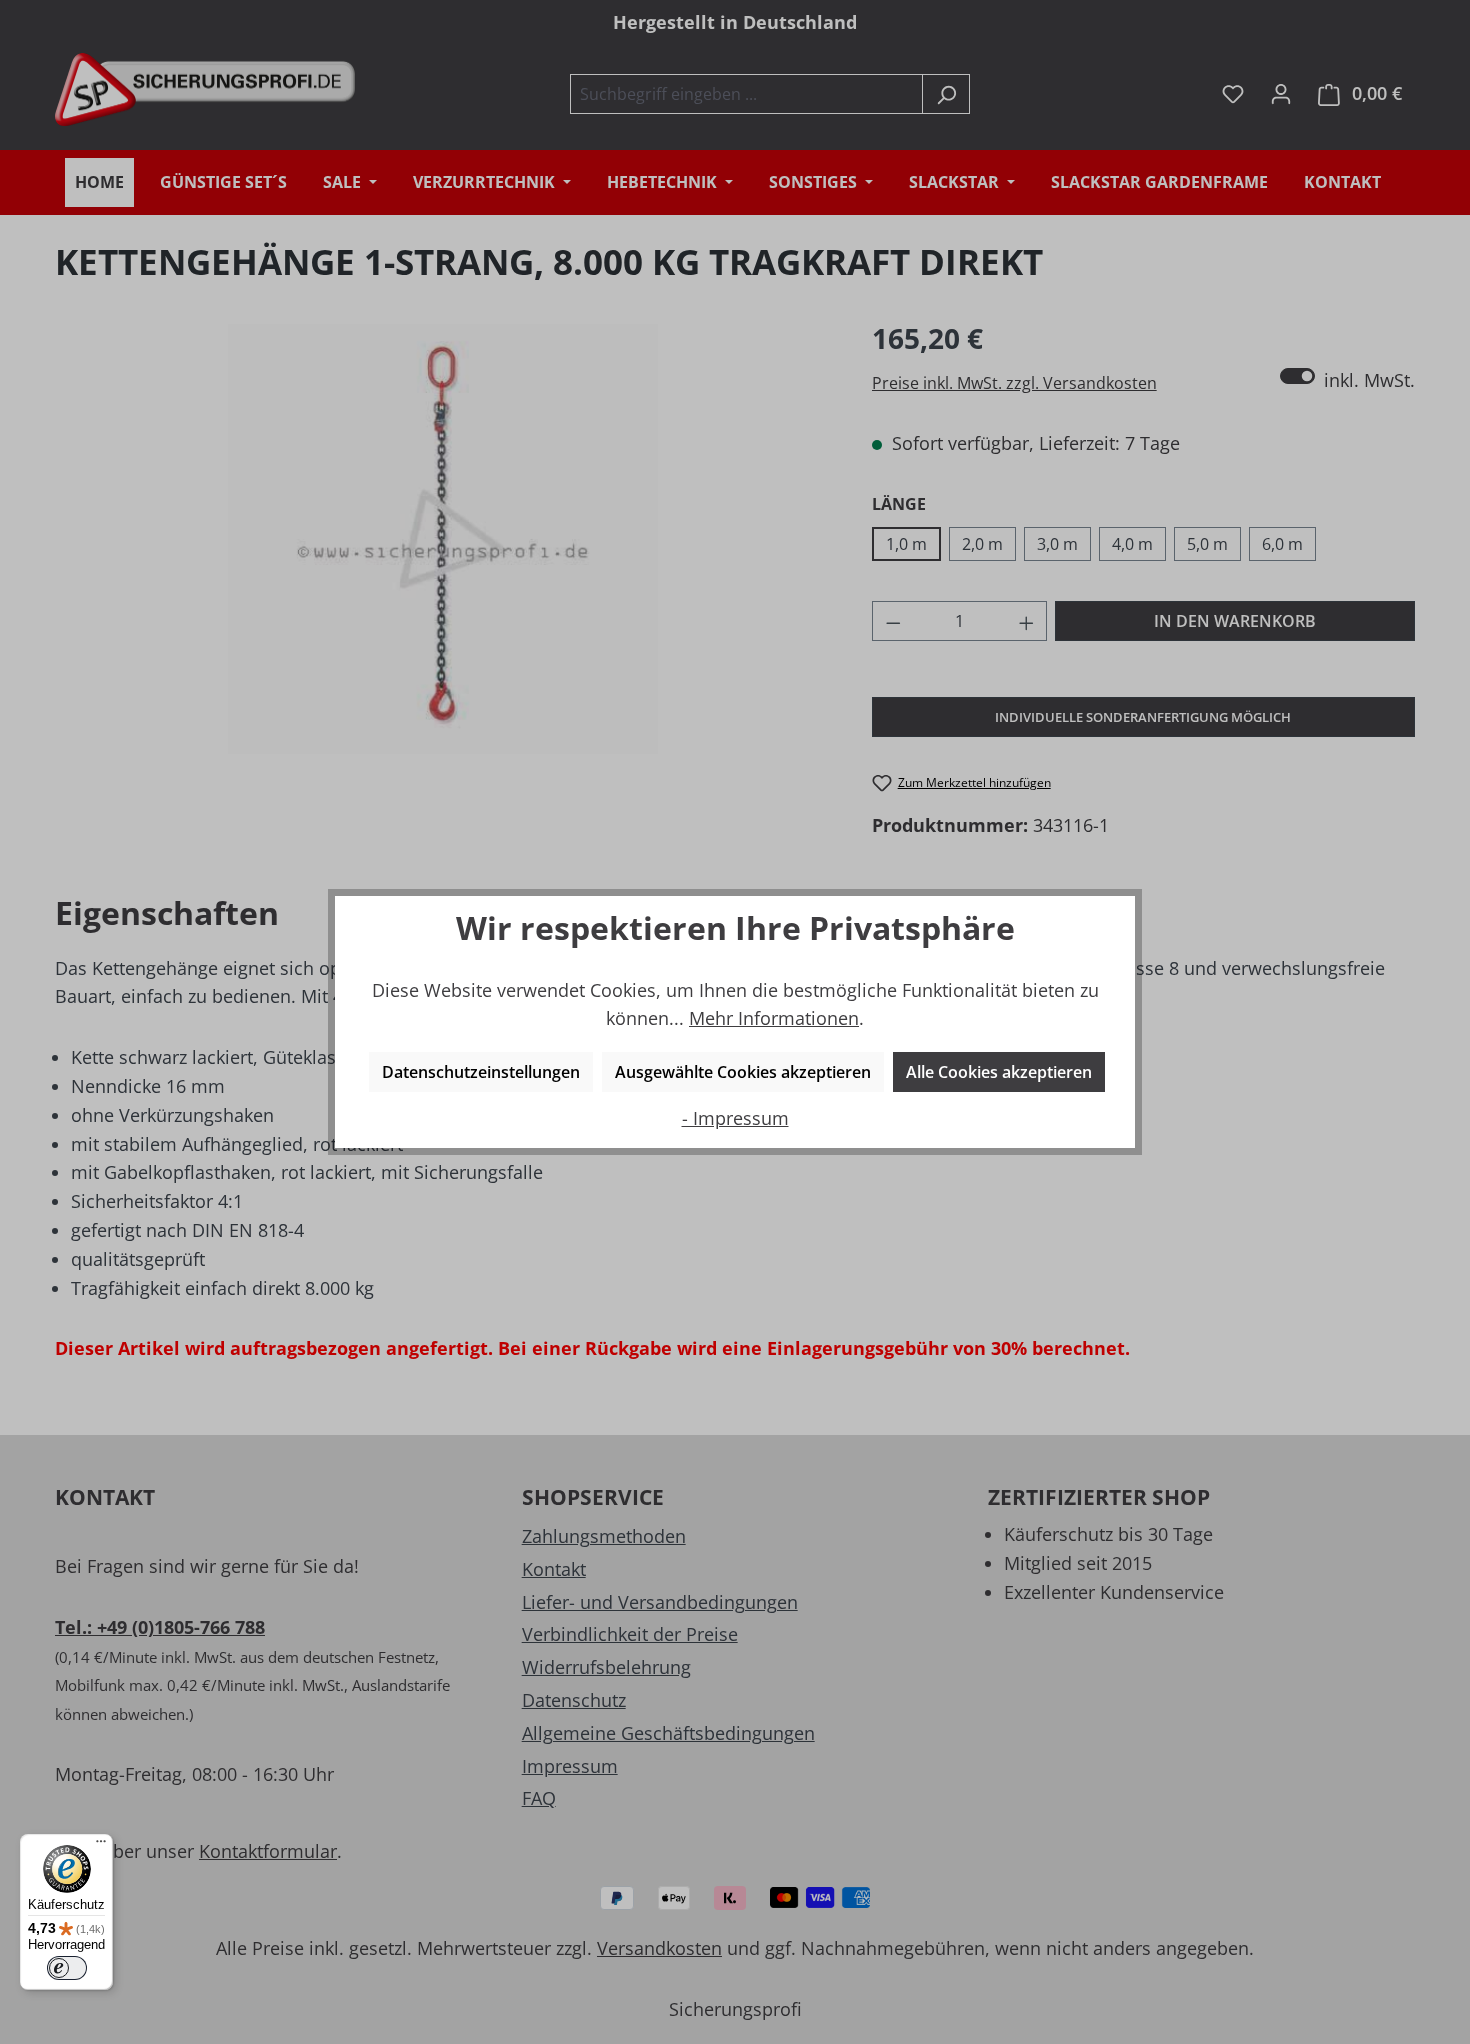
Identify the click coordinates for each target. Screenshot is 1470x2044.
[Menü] (101, 1846)
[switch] (67, 1968)
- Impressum (735, 1118)
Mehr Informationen (774, 1018)
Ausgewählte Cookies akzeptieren (743, 1072)
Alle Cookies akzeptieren (999, 1072)
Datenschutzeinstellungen (481, 1072)
